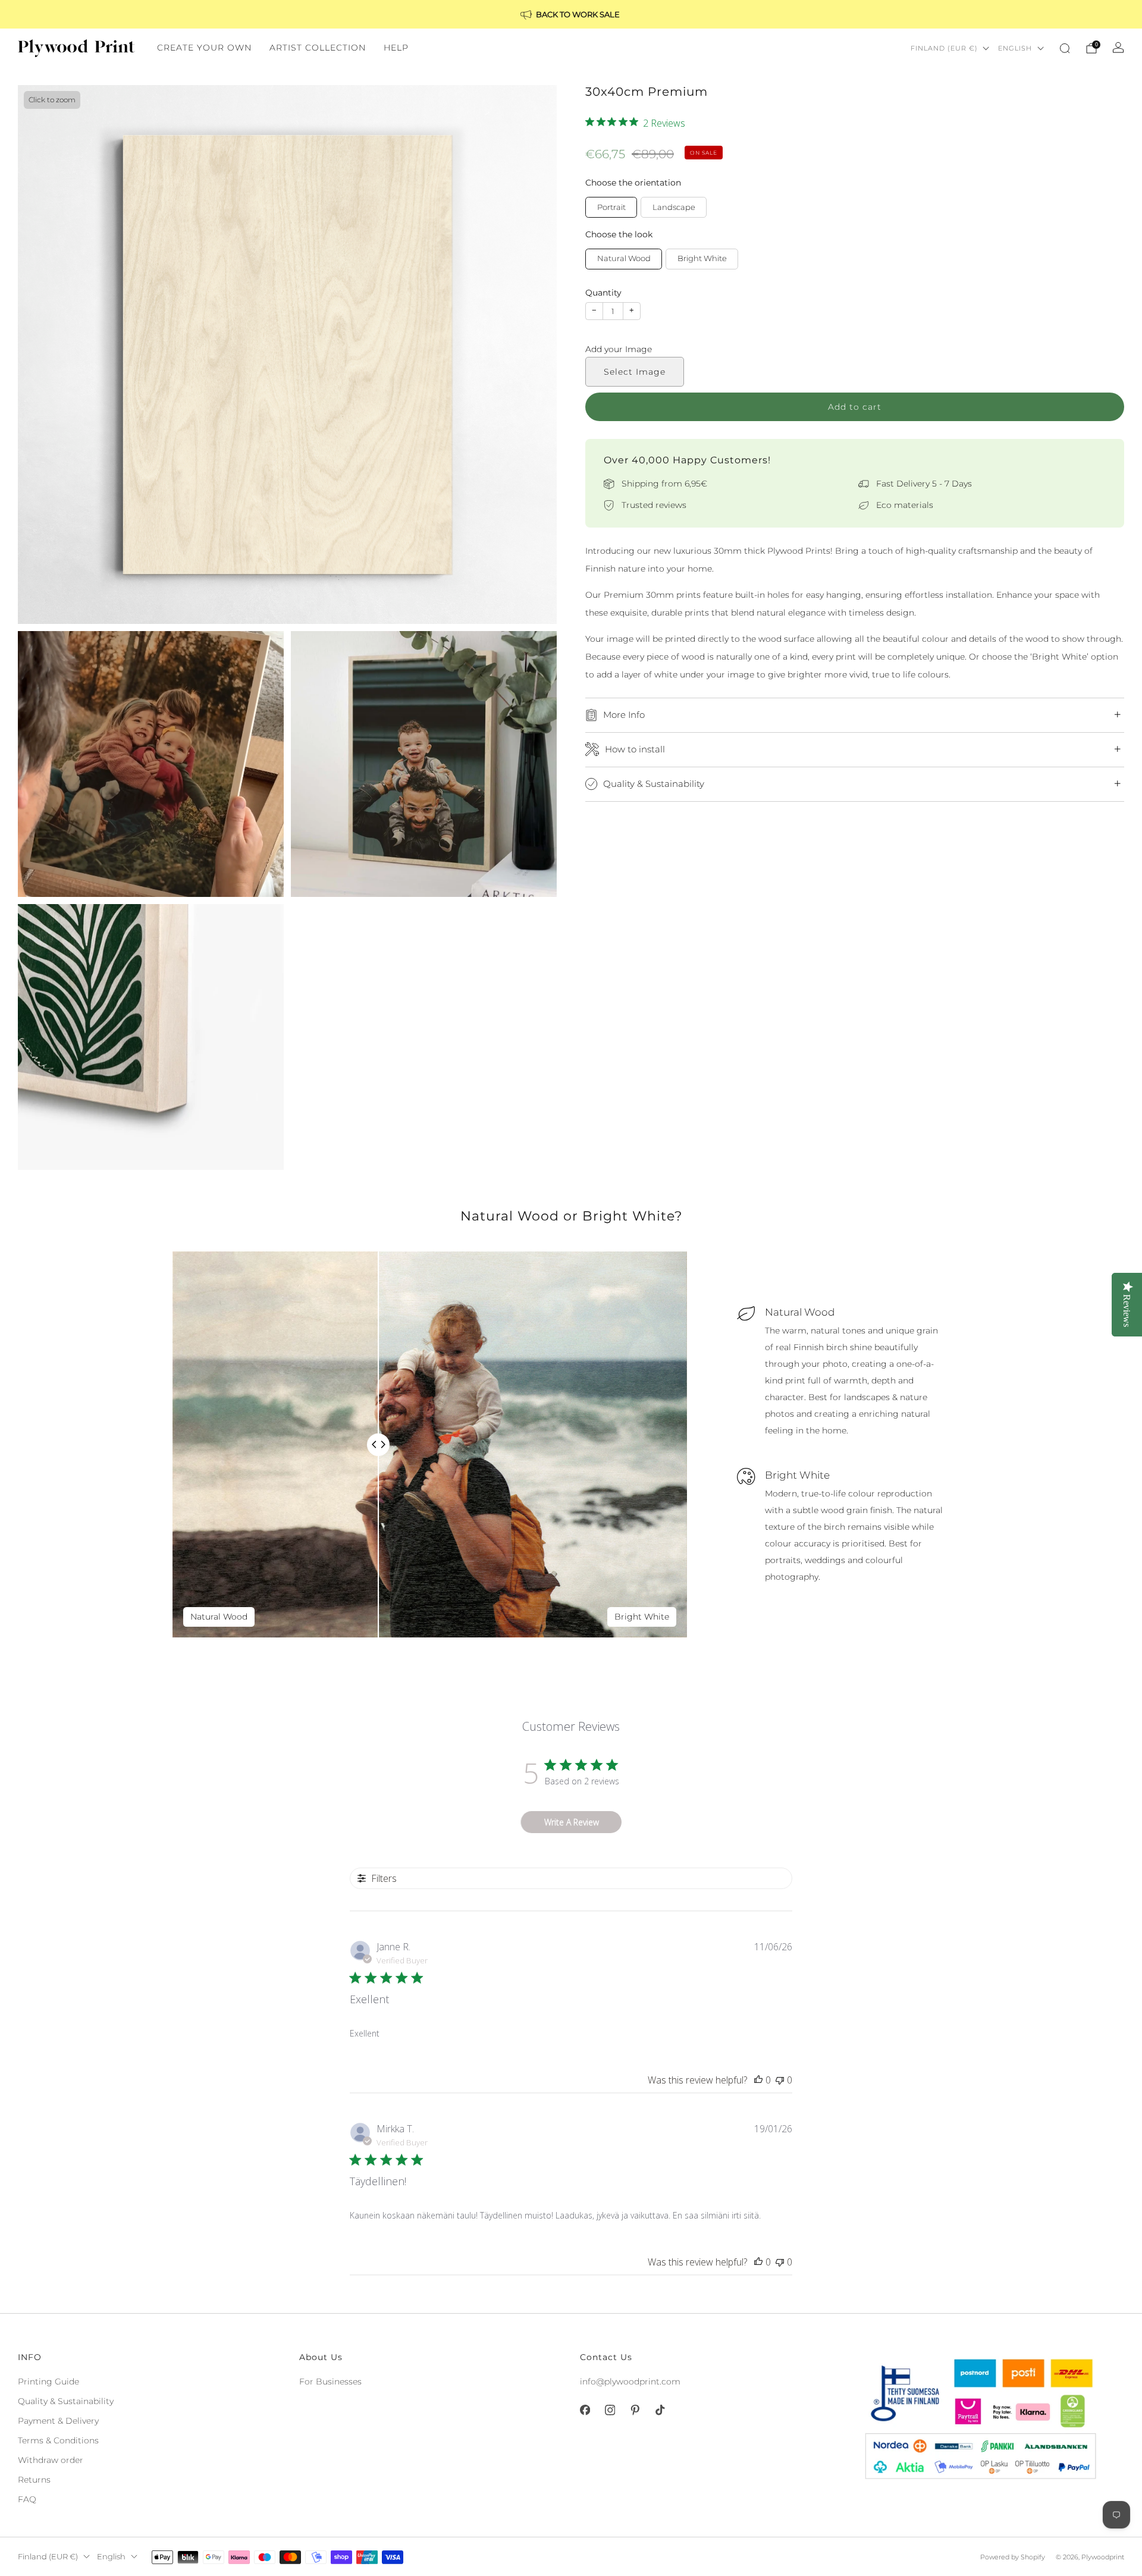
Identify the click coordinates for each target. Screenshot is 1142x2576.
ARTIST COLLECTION (318, 48)
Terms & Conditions (58, 2440)
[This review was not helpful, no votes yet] (780, 2080)
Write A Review (572, 1822)
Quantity (603, 293)
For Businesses (330, 2382)
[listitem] (571, 14)
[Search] (1065, 48)
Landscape (674, 207)
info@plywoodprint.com (630, 2382)
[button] (855, 350)
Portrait (611, 207)
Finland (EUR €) (944, 48)
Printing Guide (48, 2382)
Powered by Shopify (1013, 2557)
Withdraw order (51, 2460)
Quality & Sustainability (66, 2401)
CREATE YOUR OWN (204, 48)
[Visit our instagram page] (610, 2410)
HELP (396, 48)
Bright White (702, 258)
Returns (34, 2480)
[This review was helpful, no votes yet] (758, 2080)
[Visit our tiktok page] (660, 2410)
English (1015, 48)
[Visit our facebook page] (585, 2410)
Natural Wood (624, 258)
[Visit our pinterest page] (635, 2410)
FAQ (27, 2499)
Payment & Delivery (58, 2421)
